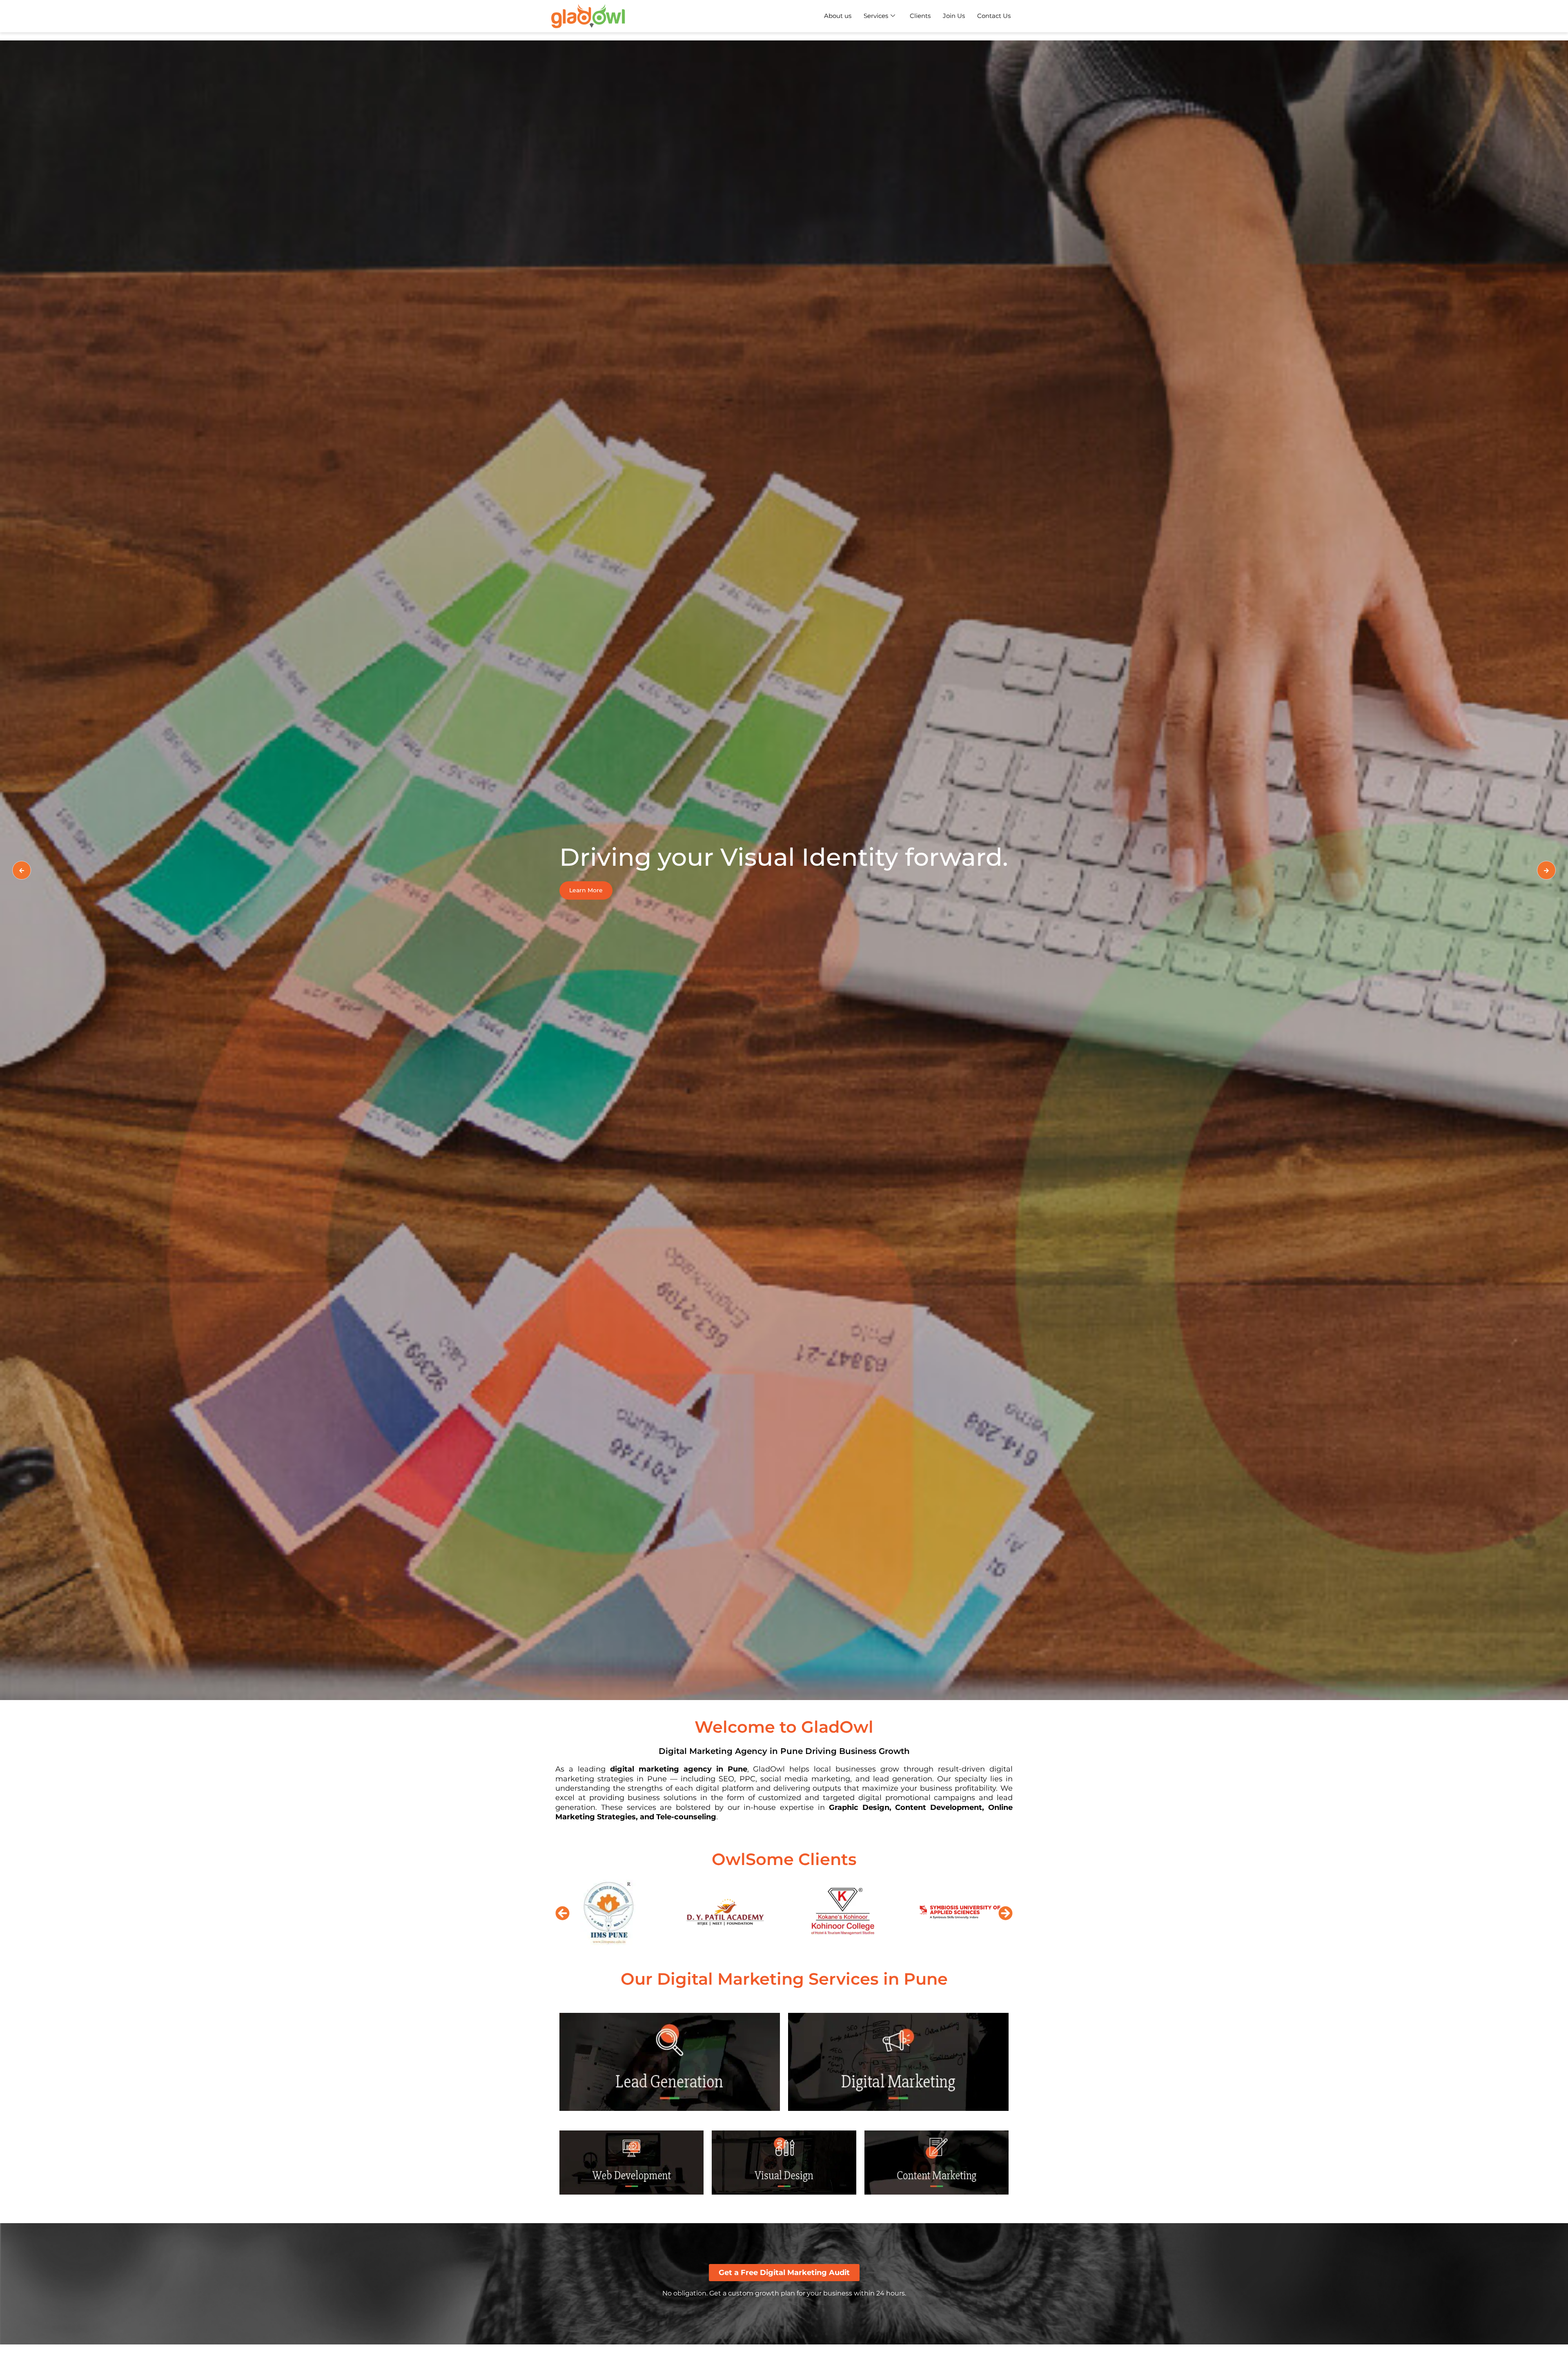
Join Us (954, 16)
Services (876, 16)
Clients (920, 16)
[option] (784, 870)
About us (838, 16)
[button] (562, 1913)
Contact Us (994, 16)
